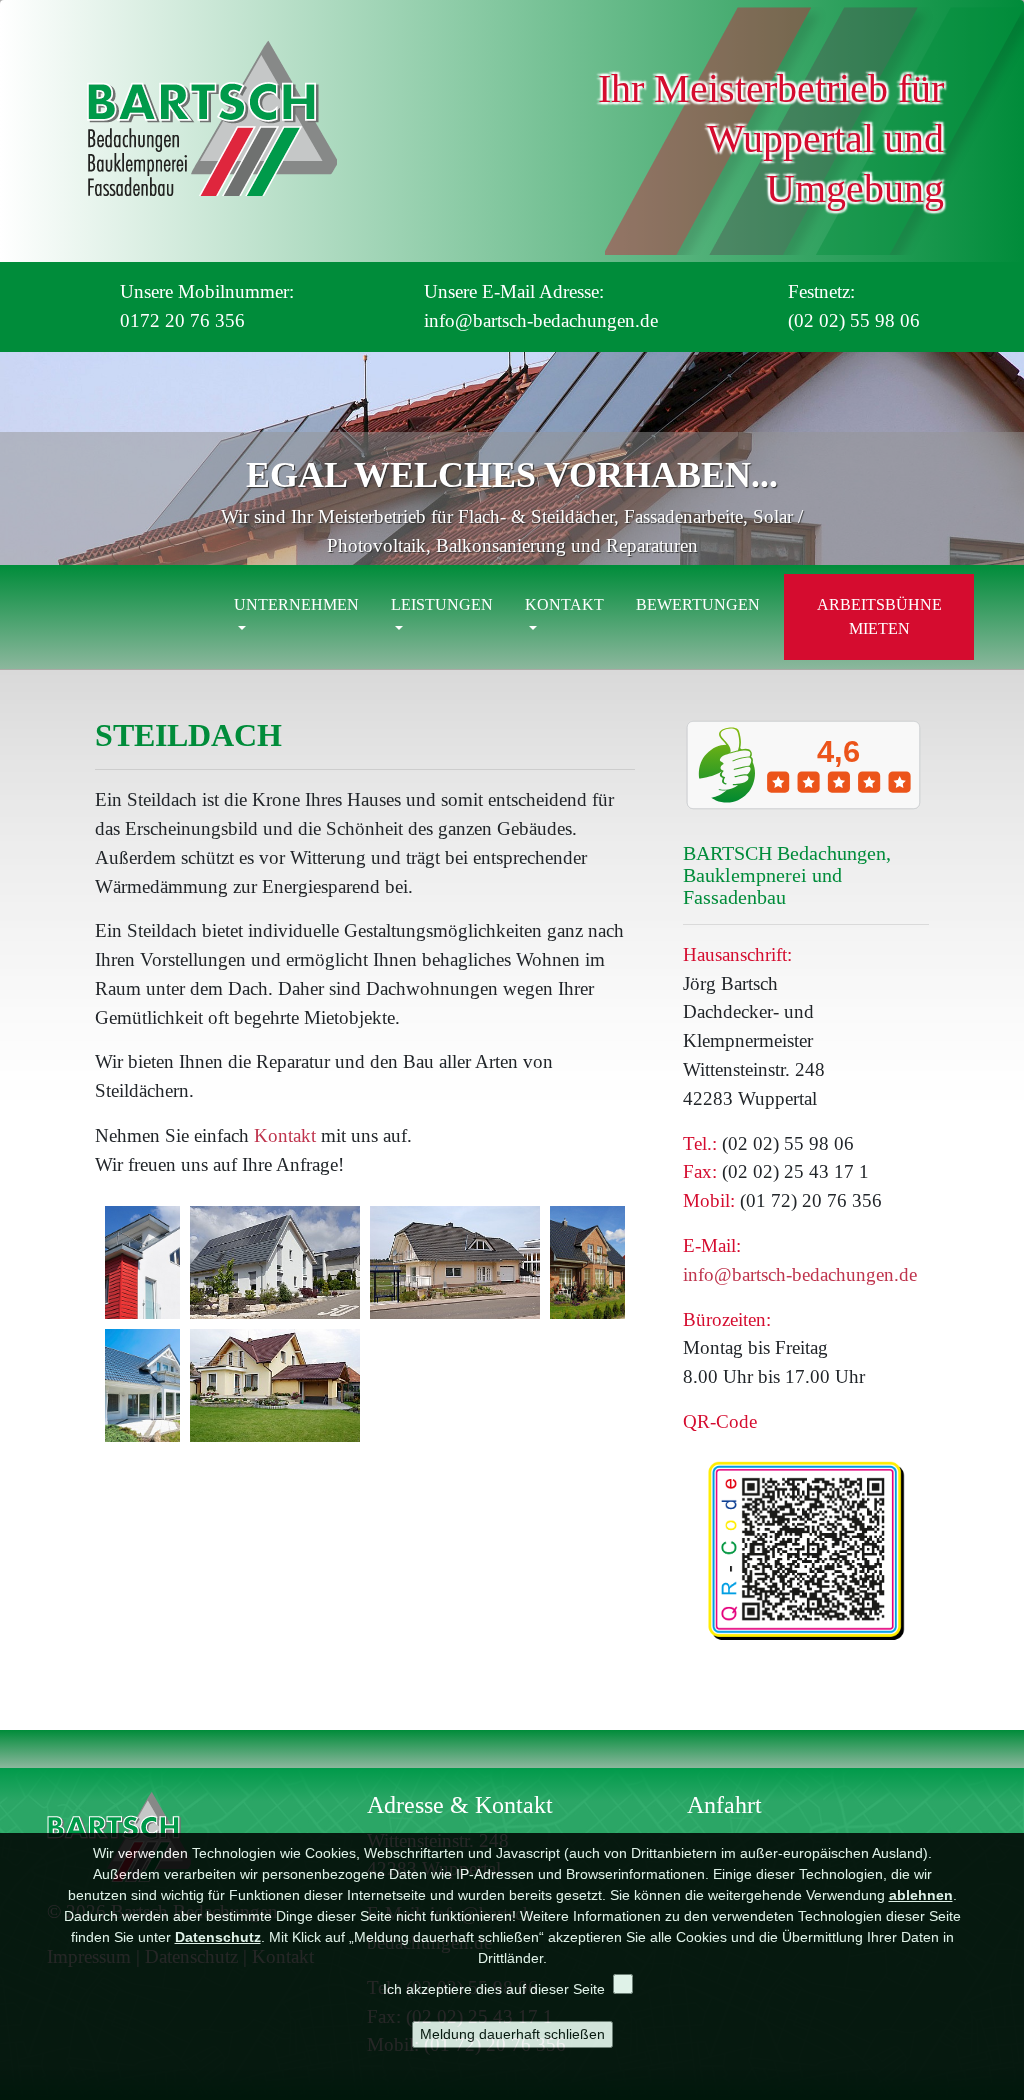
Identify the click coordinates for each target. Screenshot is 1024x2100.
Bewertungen (698, 604)
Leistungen (442, 604)
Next (999, 463)
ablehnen (921, 1895)
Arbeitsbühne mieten (879, 616)
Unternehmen (296, 604)
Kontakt (564, 604)
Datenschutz (218, 1937)
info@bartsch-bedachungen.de (800, 1274)
